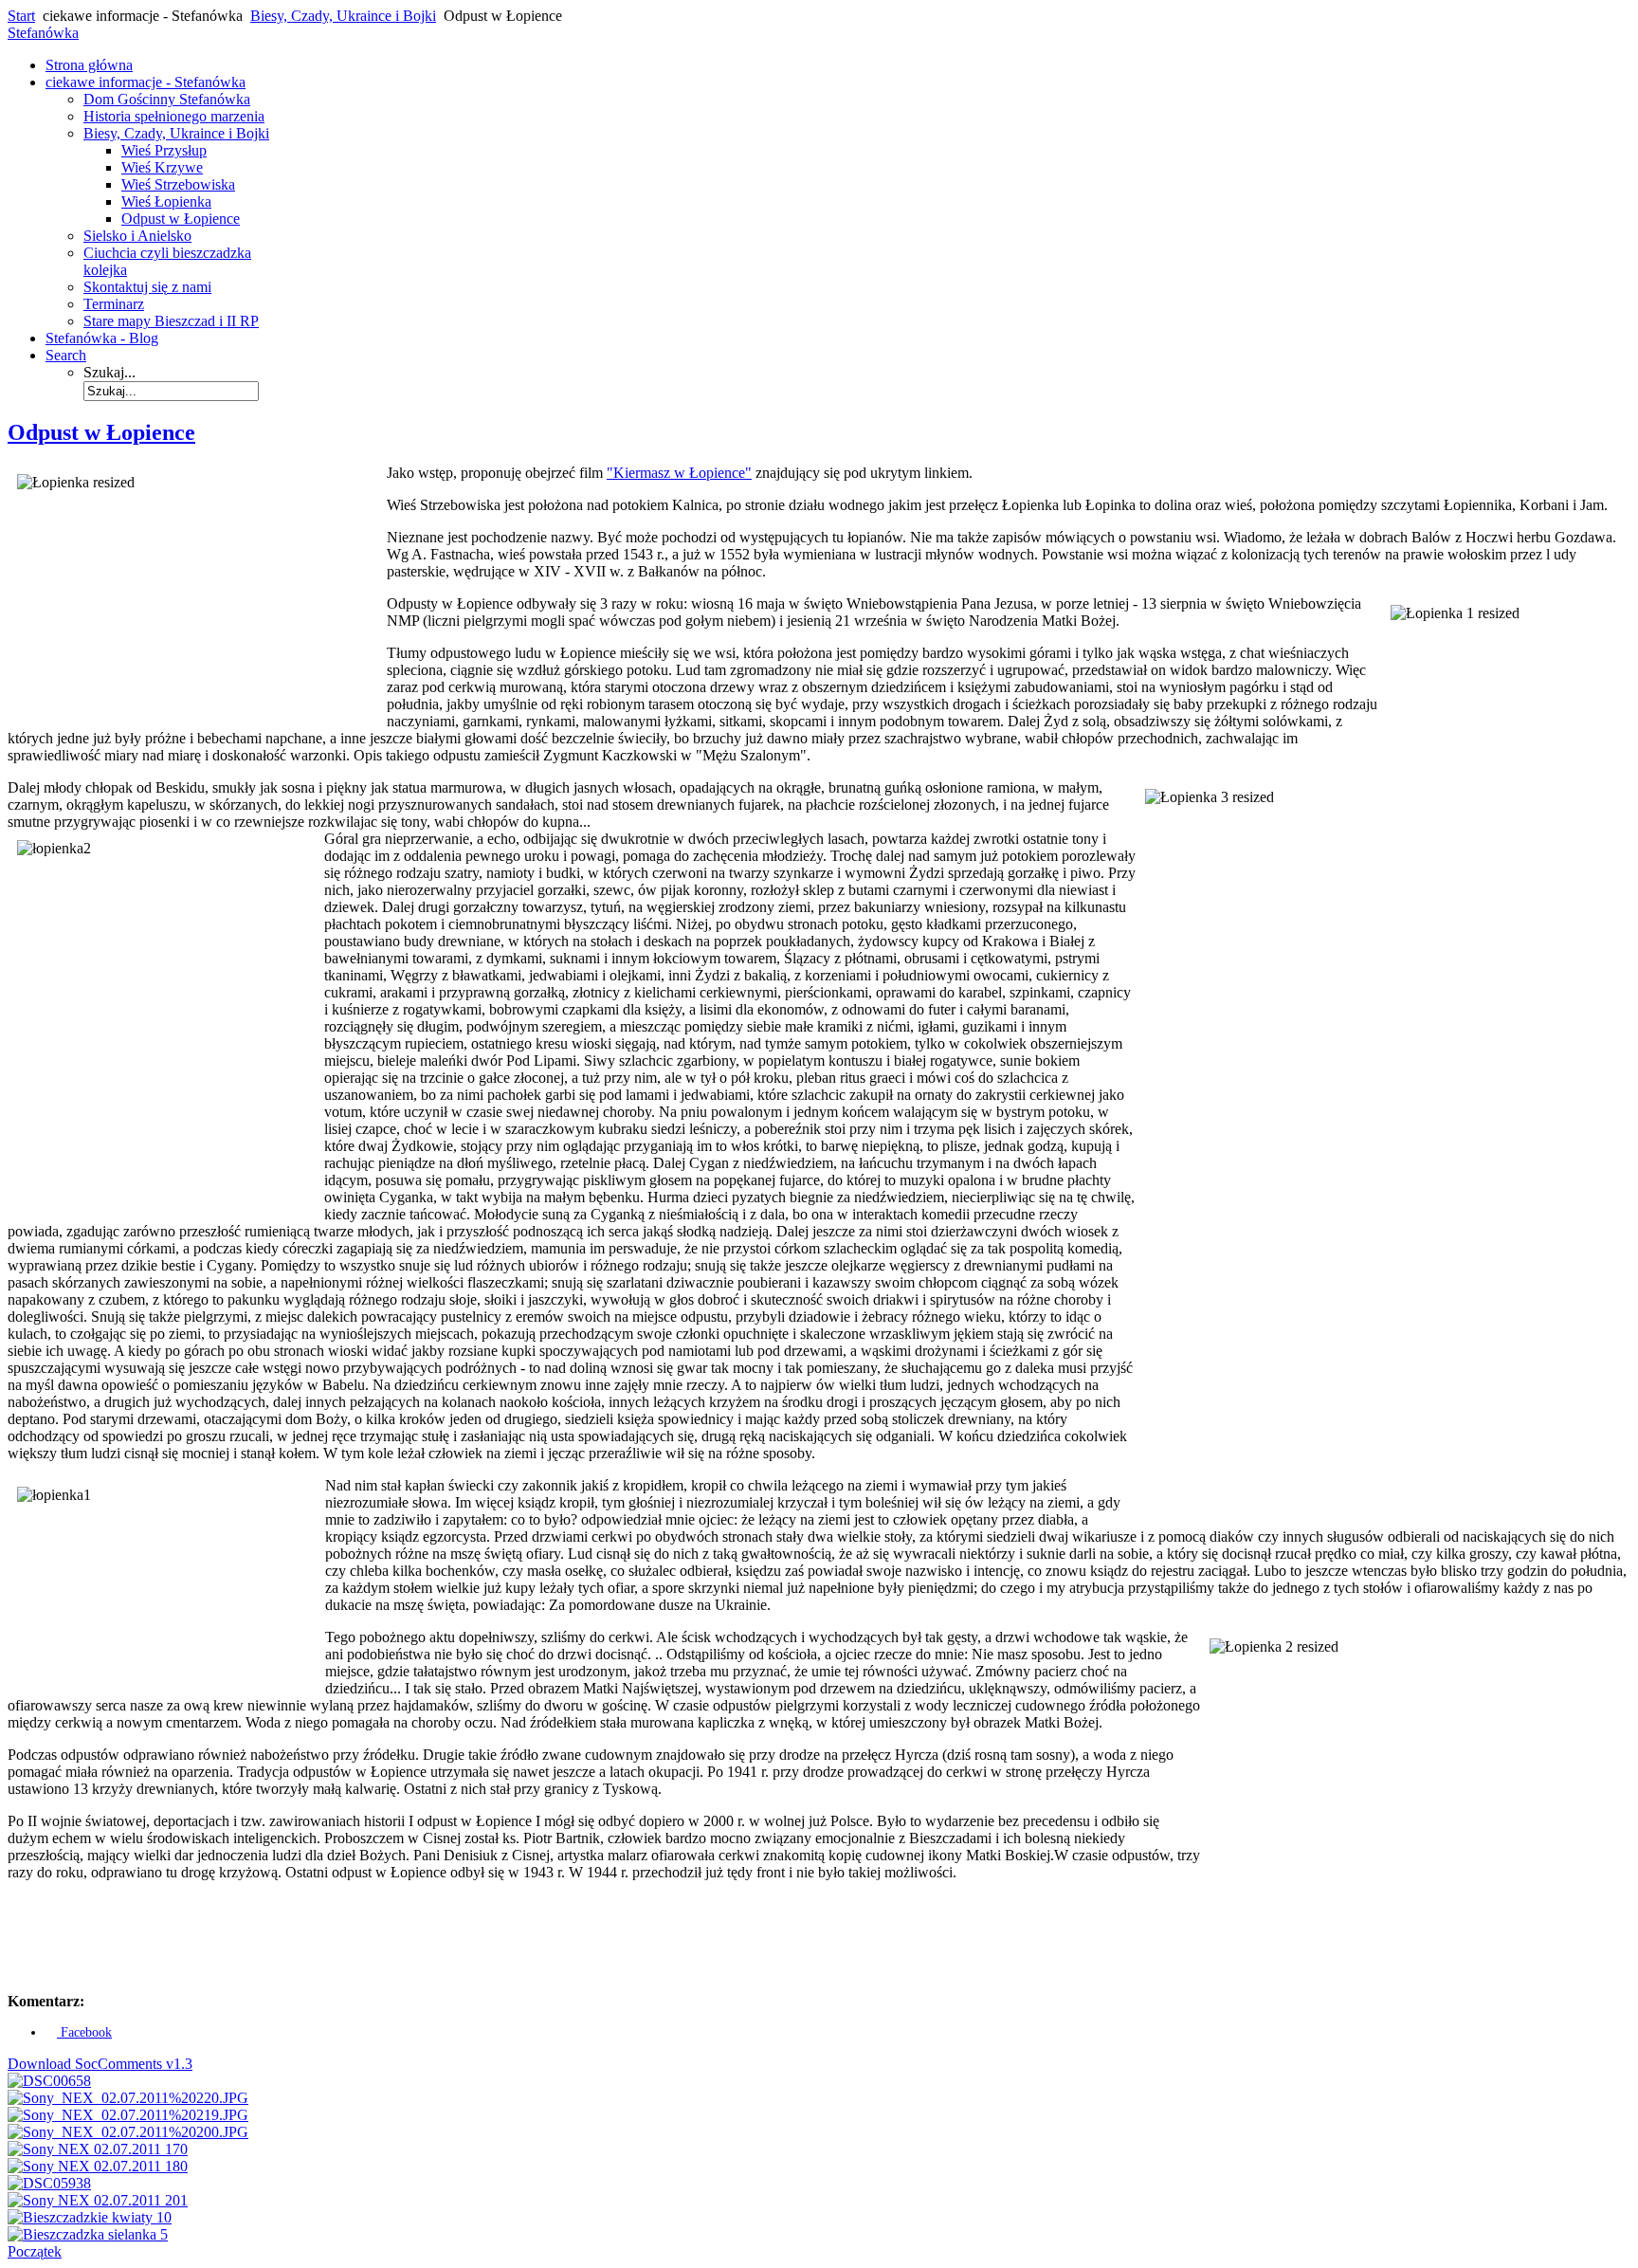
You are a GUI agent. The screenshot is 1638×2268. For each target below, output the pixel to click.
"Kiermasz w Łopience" (679, 473)
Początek (35, 2251)
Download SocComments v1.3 (100, 2064)
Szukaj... (109, 372)
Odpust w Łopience (101, 432)
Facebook (84, 2032)
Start (21, 16)
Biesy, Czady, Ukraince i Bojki (343, 16)
